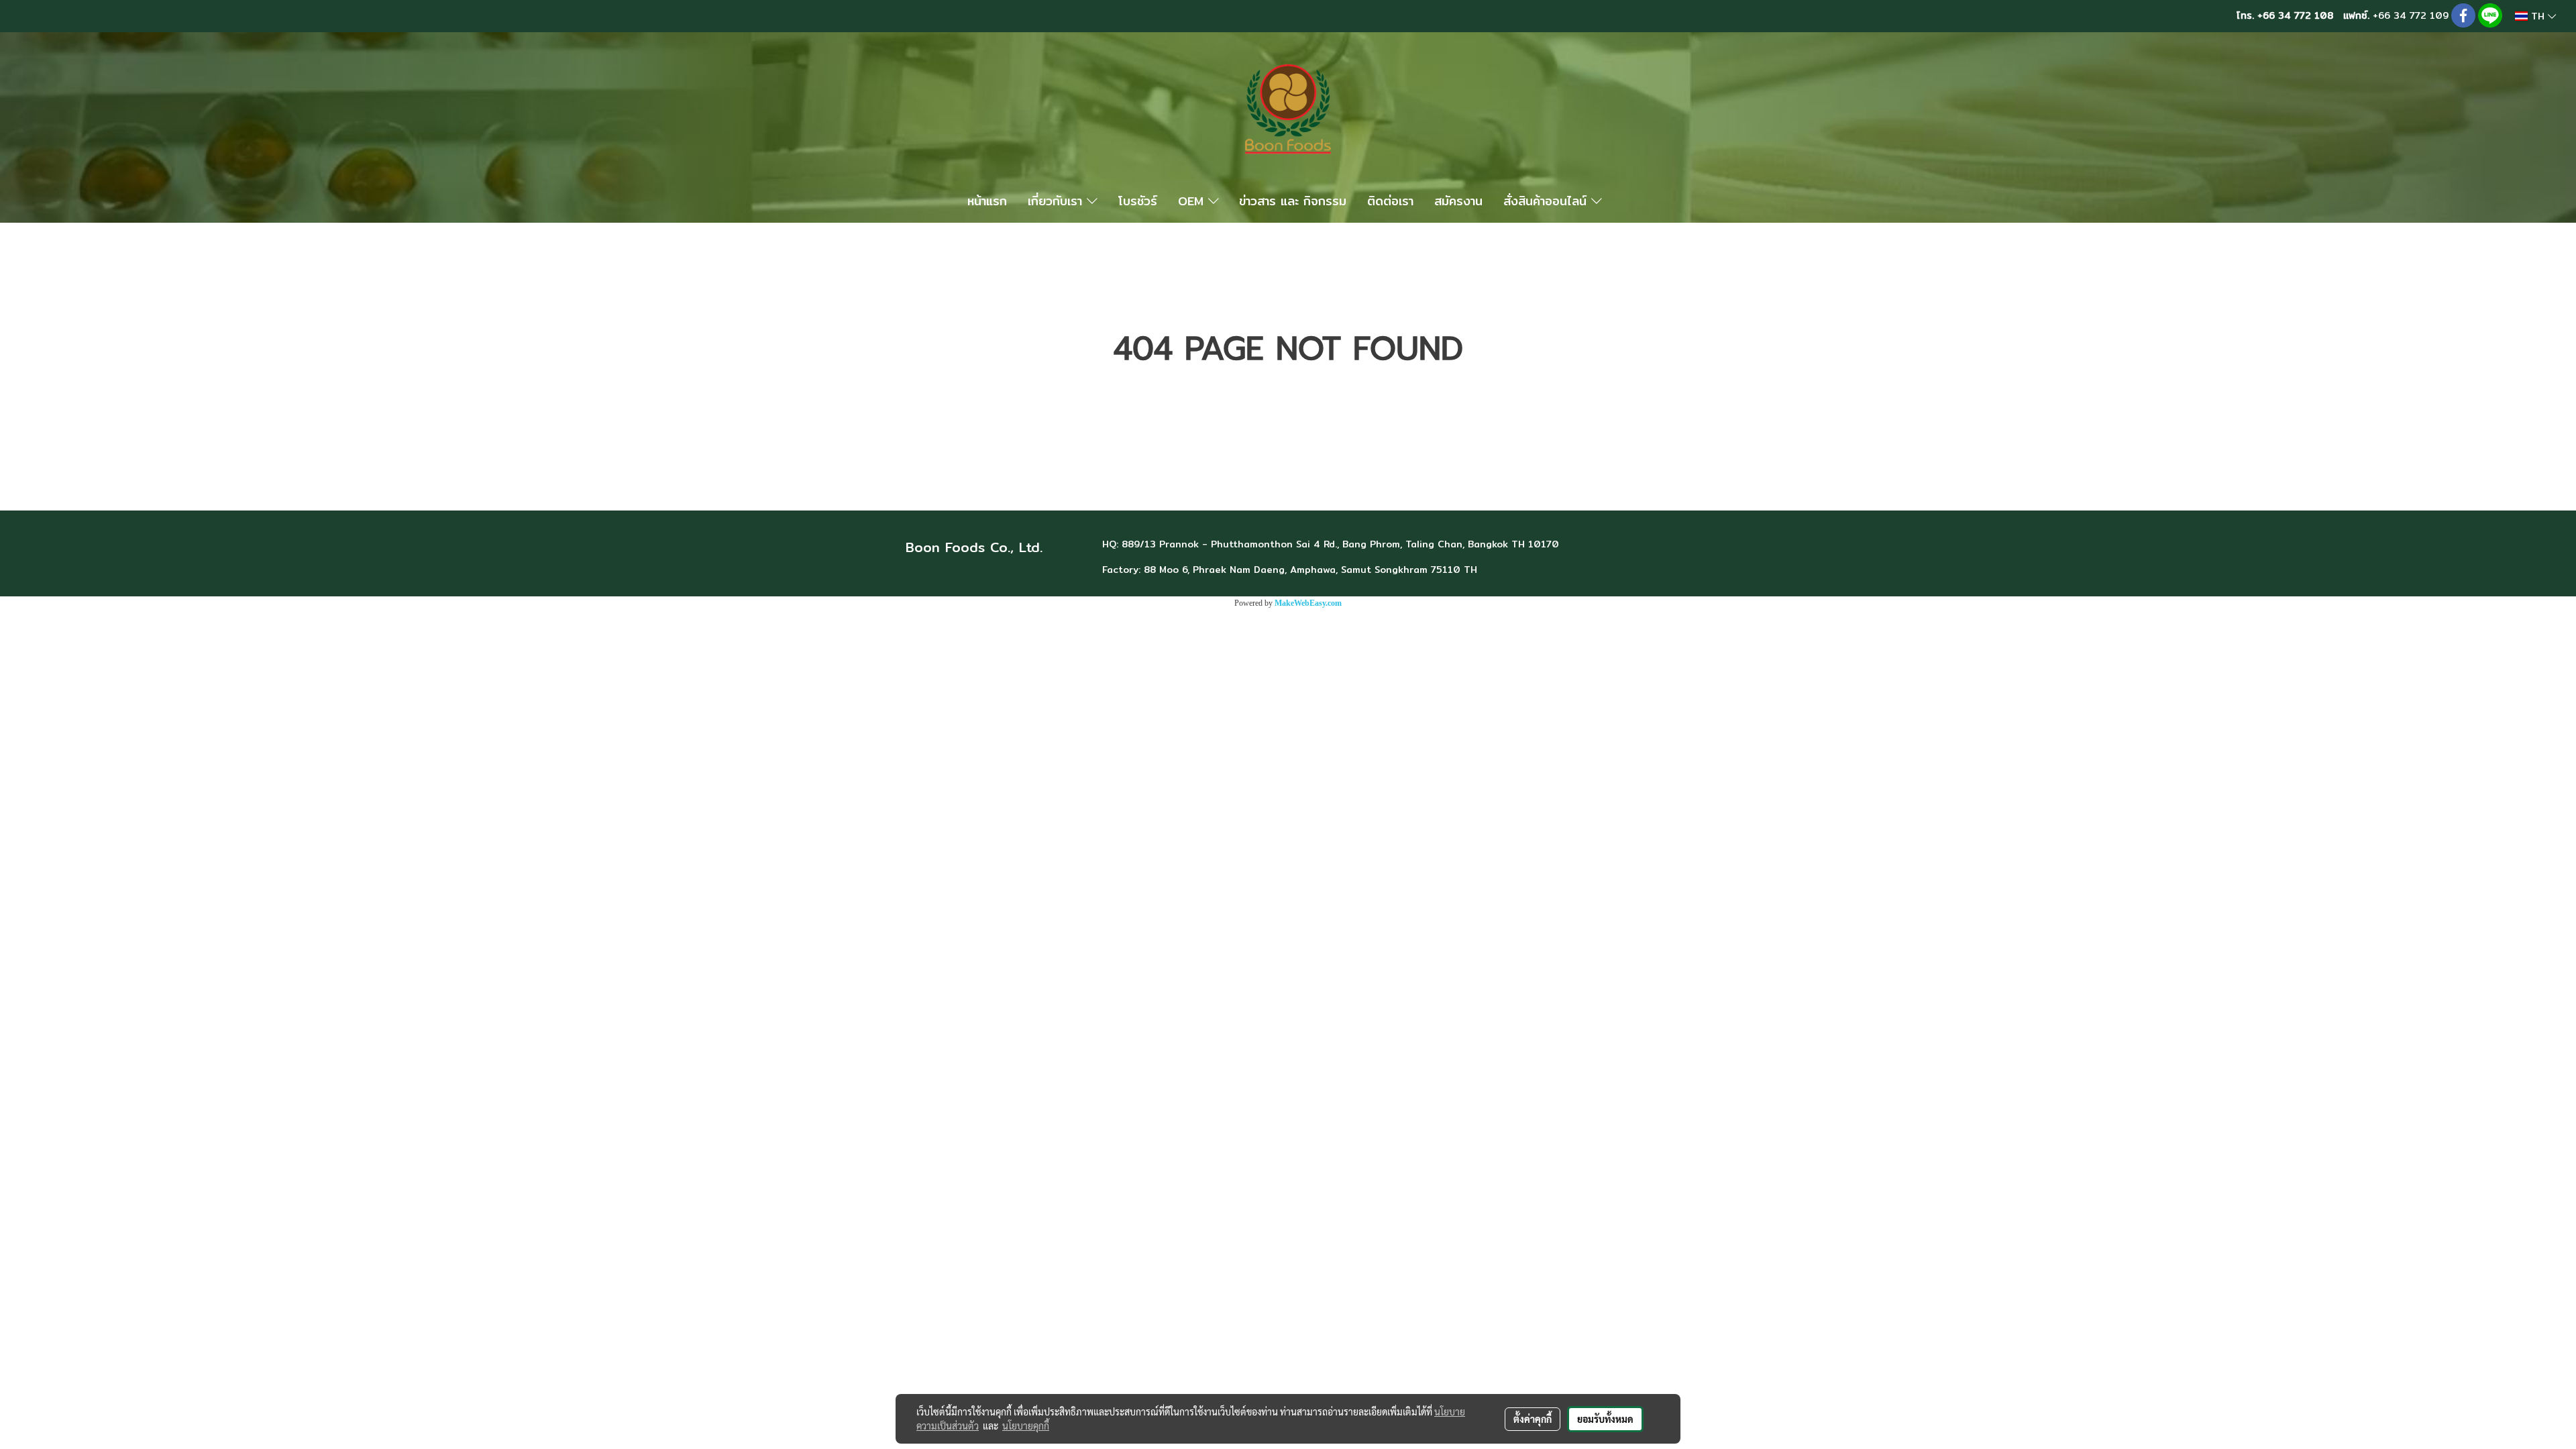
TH (2538, 16)
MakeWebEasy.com (1308, 603)
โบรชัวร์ (1138, 201)
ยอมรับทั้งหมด (1605, 1419)
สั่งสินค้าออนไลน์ (1547, 201)
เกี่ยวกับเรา (1057, 201)
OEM (1193, 201)
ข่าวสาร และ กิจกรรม (1293, 201)
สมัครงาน (1458, 201)
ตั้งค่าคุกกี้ (1533, 1419)
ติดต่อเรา (1390, 201)
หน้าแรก (987, 201)
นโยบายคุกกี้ (1026, 1426)
